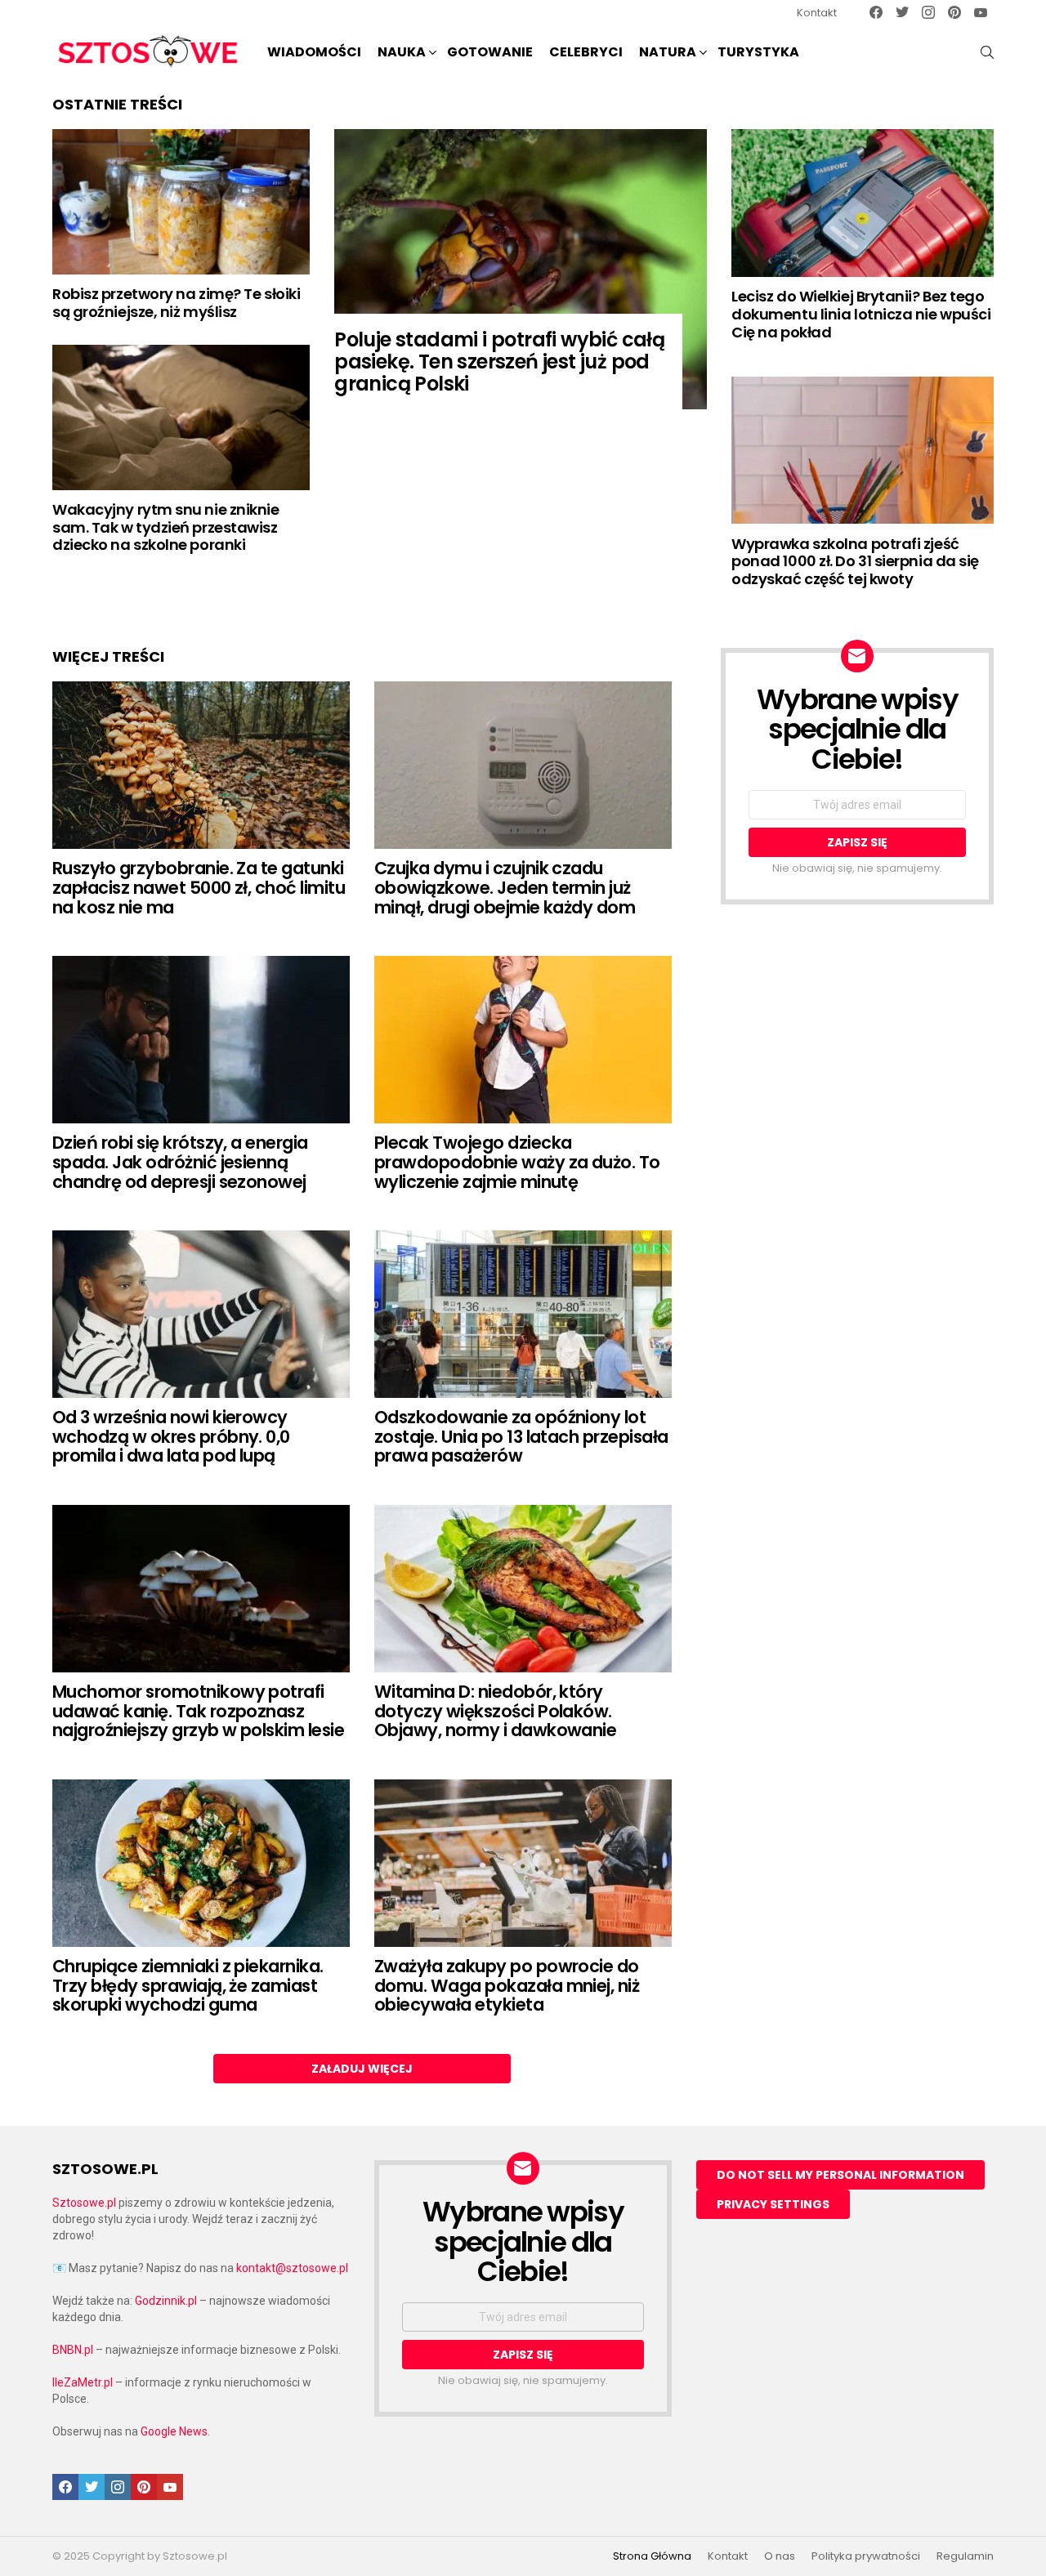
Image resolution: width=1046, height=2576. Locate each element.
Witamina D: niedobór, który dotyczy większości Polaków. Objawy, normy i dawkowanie (495, 1711)
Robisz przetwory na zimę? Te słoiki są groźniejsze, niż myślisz (176, 303)
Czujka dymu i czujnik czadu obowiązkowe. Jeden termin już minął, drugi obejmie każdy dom (505, 887)
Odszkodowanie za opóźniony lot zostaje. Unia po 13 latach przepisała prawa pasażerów (521, 1436)
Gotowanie (490, 52)
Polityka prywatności (866, 2556)
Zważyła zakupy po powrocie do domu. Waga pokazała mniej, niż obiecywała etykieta (507, 1985)
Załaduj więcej (362, 2069)
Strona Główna (652, 2556)
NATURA (668, 52)
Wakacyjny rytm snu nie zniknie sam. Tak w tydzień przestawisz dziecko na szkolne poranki (166, 527)
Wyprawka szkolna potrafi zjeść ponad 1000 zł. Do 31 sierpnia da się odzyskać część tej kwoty (855, 561)
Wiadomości (314, 52)
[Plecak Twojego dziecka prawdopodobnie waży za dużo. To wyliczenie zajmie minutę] (523, 1040)
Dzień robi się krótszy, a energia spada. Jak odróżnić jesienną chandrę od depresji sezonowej (180, 1162)
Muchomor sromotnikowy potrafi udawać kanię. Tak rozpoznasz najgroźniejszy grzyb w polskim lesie (198, 1711)
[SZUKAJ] (987, 52)
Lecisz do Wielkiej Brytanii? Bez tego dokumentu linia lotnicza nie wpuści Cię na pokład (861, 314)
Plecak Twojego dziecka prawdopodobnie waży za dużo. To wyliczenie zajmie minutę (517, 1162)
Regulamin (965, 2556)
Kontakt (817, 13)
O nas (780, 2556)
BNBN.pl (73, 2350)
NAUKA (402, 52)
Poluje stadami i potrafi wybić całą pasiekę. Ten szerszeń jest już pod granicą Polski (499, 362)
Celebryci (586, 52)
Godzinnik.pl (166, 2301)
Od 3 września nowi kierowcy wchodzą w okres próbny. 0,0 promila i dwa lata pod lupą (171, 1436)
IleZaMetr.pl (83, 2382)
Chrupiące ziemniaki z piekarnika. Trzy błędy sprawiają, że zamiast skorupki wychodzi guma (188, 1985)
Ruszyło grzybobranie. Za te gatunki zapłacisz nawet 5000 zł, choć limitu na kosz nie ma (199, 887)
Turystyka (758, 52)
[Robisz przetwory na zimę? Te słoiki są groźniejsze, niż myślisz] (181, 201)
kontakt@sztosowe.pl (292, 2268)
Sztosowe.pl (84, 2203)
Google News (174, 2431)
